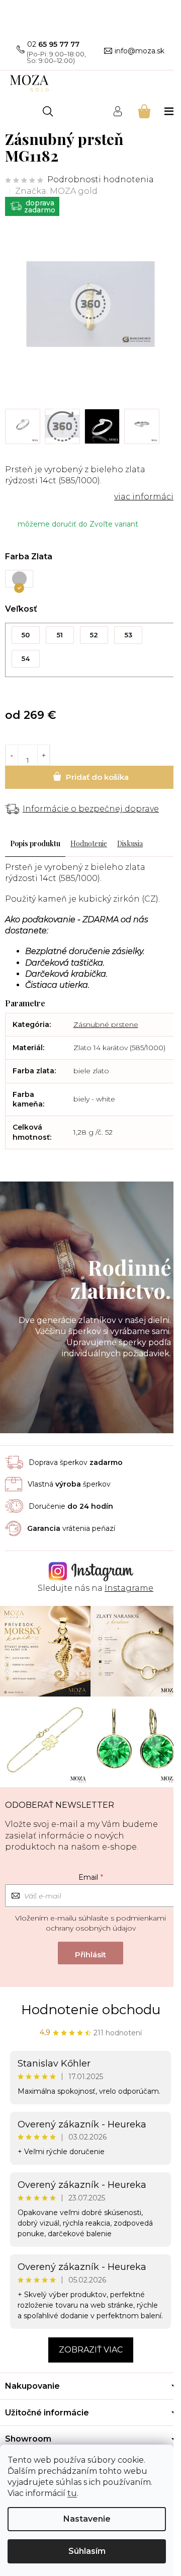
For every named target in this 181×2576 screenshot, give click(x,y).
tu (72, 2493)
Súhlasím (87, 2551)
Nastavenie (87, 2519)
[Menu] (170, 111)
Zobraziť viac (91, 2350)
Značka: (56, 191)
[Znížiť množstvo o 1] (12, 755)
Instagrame (129, 1588)
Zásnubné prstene (106, 1024)
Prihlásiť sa (90, 1953)
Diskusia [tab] (130, 843)
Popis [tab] (19, 843)
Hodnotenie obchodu (91, 2010)
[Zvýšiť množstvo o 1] (43, 755)
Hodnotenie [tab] (89, 843)
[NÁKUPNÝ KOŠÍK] (144, 111)
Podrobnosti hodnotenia (101, 179)
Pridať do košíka (90, 777)
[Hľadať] (48, 111)
